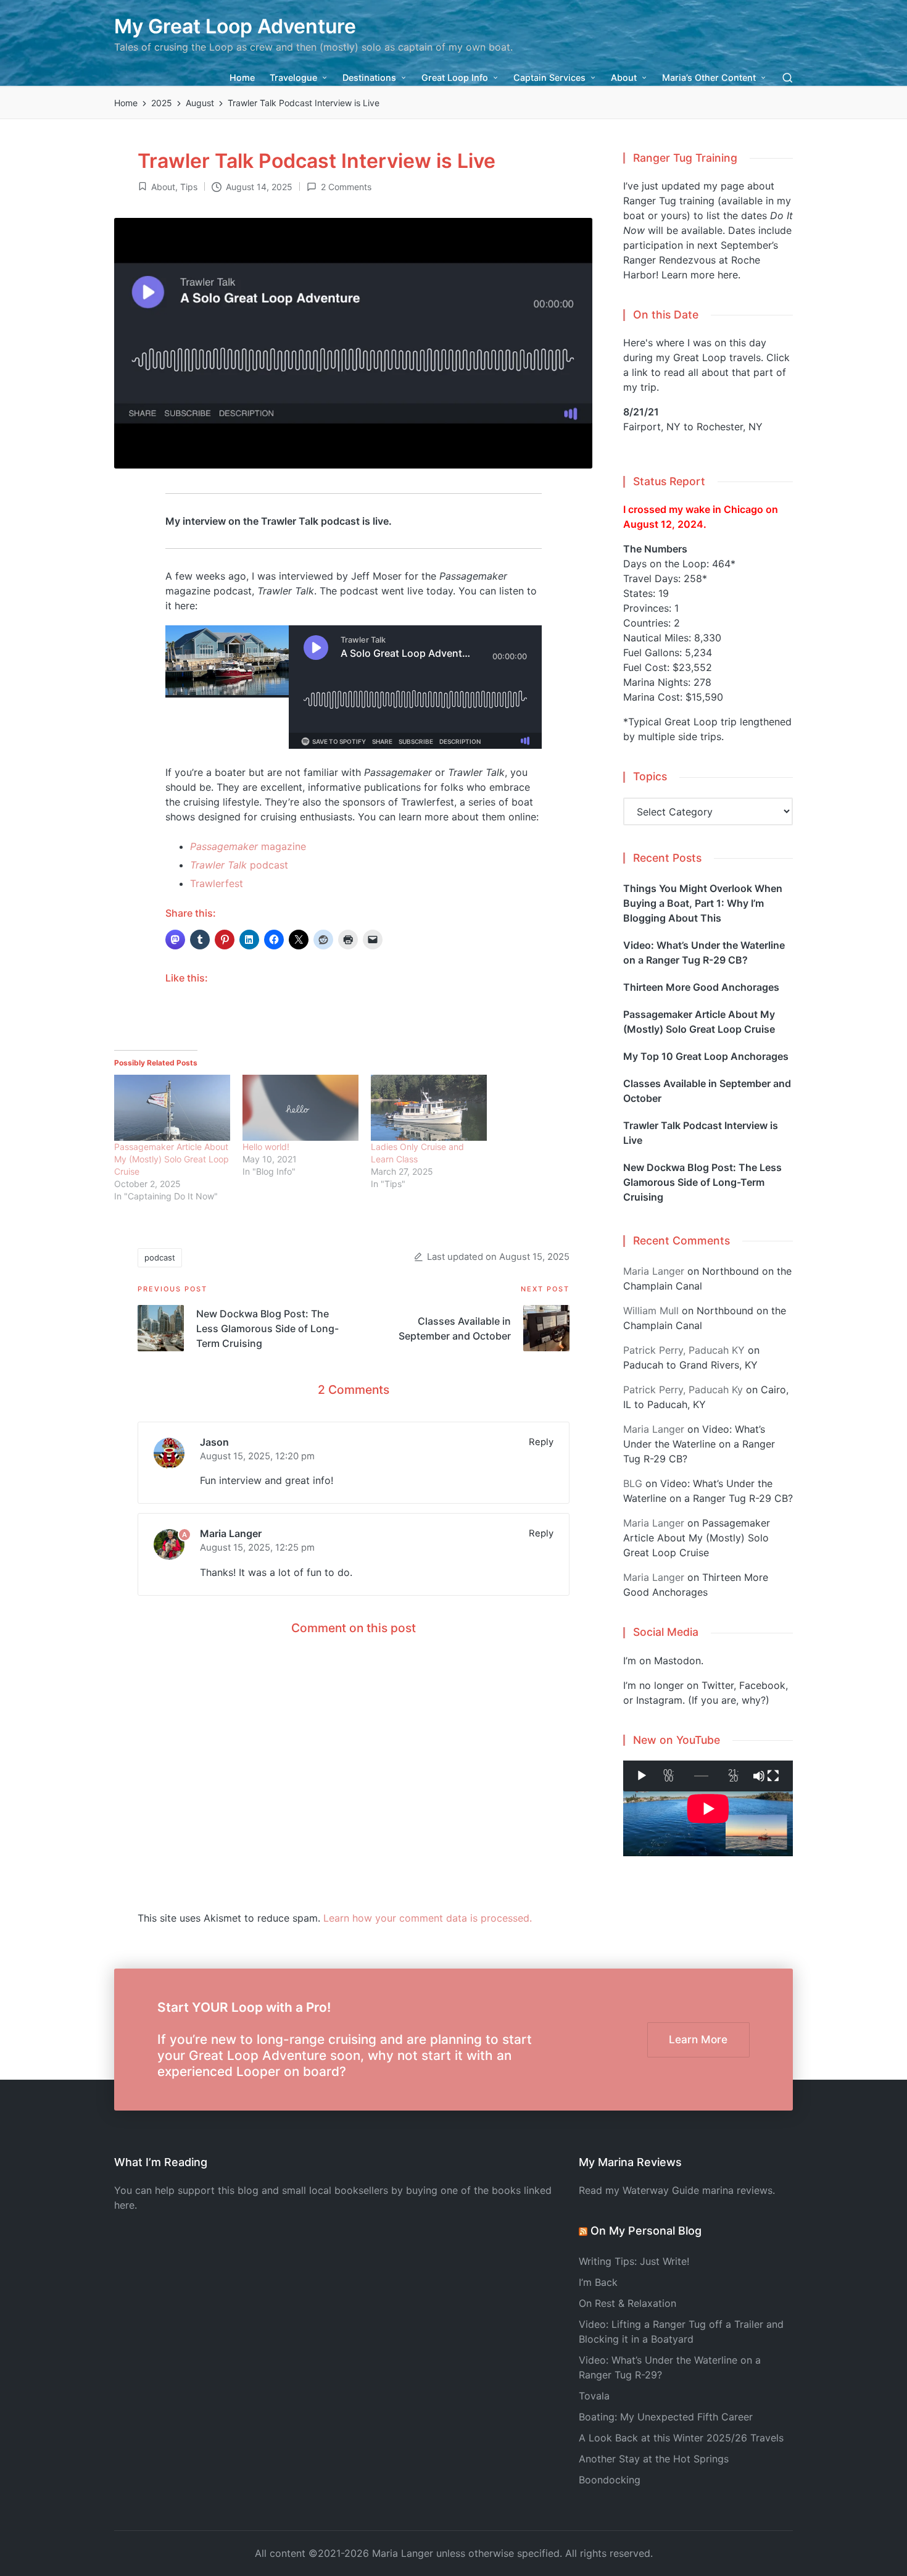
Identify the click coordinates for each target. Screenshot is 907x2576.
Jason (214, 1442)
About (163, 187)
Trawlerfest (217, 883)
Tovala (594, 2396)
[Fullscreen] (773, 1776)
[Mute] (759, 1776)
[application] (708, 1776)
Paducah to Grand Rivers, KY (690, 1365)
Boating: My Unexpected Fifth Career (666, 2417)
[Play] (642, 1776)
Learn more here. (701, 275)
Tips (189, 187)
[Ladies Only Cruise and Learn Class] (429, 1108)
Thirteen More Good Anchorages (701, 987)
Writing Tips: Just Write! (634, 2261)
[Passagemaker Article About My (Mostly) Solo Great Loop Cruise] (172, 1108)
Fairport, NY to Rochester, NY (693, 427)
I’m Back (598, 2282)
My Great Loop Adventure (235, 26)
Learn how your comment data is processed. (428, 1918)
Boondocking (610, 2480)
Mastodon (677, 1661)
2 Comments (346, 187)
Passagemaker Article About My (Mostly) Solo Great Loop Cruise (172, 1159)
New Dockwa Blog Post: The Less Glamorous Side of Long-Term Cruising (702, 1182)
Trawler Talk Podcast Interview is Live (701, 1133)
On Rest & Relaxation (627, 2303)
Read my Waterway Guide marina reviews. (677, 2190)
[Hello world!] (300, 1108)
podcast (239, 865)
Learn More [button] (698, 2039)
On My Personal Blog (646, 2231)
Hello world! (266, 1147)
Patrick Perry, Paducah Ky (683, 1390)
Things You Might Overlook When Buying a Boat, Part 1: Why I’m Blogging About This (703, 903)
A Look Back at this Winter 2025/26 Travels (681, 2438)
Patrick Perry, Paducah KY (684, 1350)
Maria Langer (231, 1533)
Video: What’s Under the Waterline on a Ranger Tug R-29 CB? (704, 952)
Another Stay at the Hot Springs (654, 2459)
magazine (248, 846)
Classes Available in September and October (707, 1091)
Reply (541, 1442)
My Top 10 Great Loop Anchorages (706, 1056)
